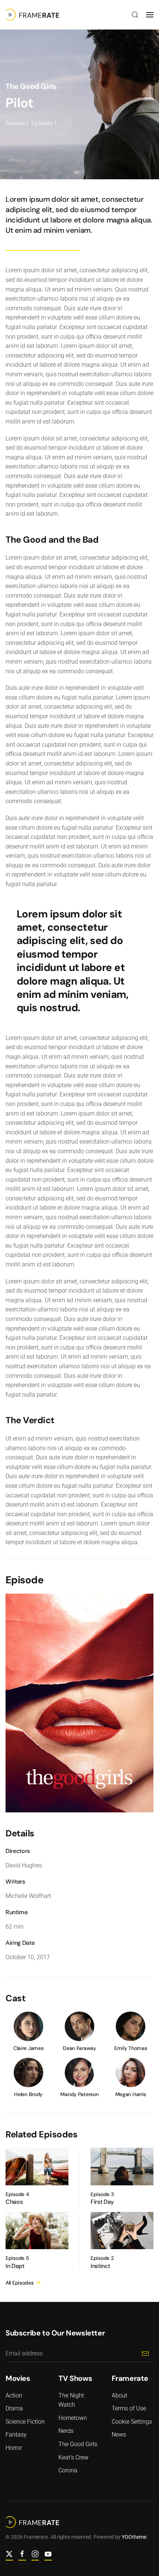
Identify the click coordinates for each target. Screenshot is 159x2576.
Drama (14, 2408)
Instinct (100, 2266)
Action (14, 2395)
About (119, 2395)
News (119, 2435)
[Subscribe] (145, 2354)
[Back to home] (32, 15)
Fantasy (16, 2435)
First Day (102, 2202)
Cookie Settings (132, 2422)
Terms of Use (129, 2408)
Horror (14, 2448)
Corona (68, 2470)
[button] (135, 15)
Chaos (14, 2202)
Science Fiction (25, 2422)
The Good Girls (31, 86)
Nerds (66, 2431)
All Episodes (20, 2283)
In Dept (15, 2266)
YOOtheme (134, 2537)
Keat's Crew (73, 2457)
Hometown (73, 2418)
